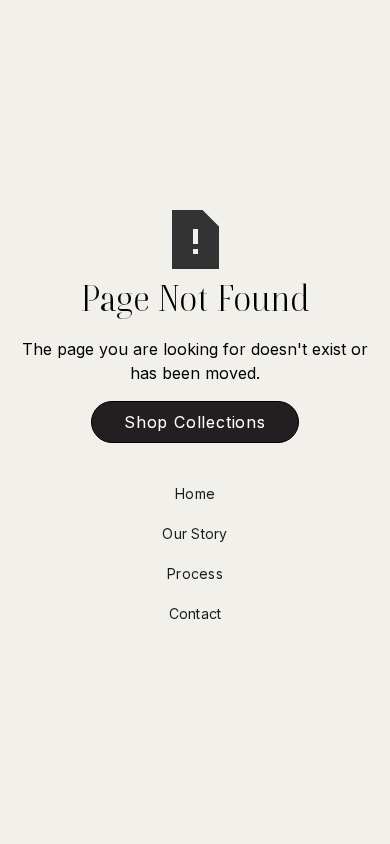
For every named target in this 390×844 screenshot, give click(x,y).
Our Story (194, 533)
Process (195, 573)
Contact (195, 613)
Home (195, 493)
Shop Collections (195, 422)
